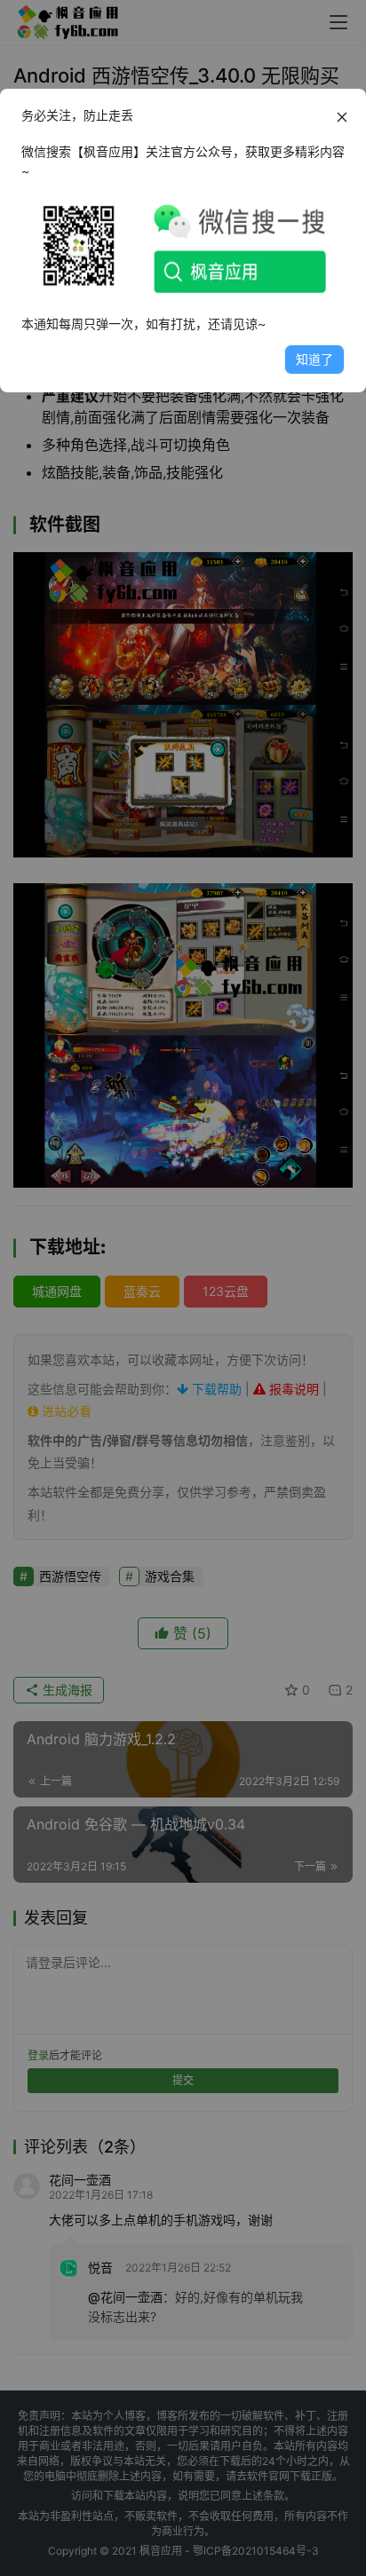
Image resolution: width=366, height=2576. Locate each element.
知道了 (314, 359)
